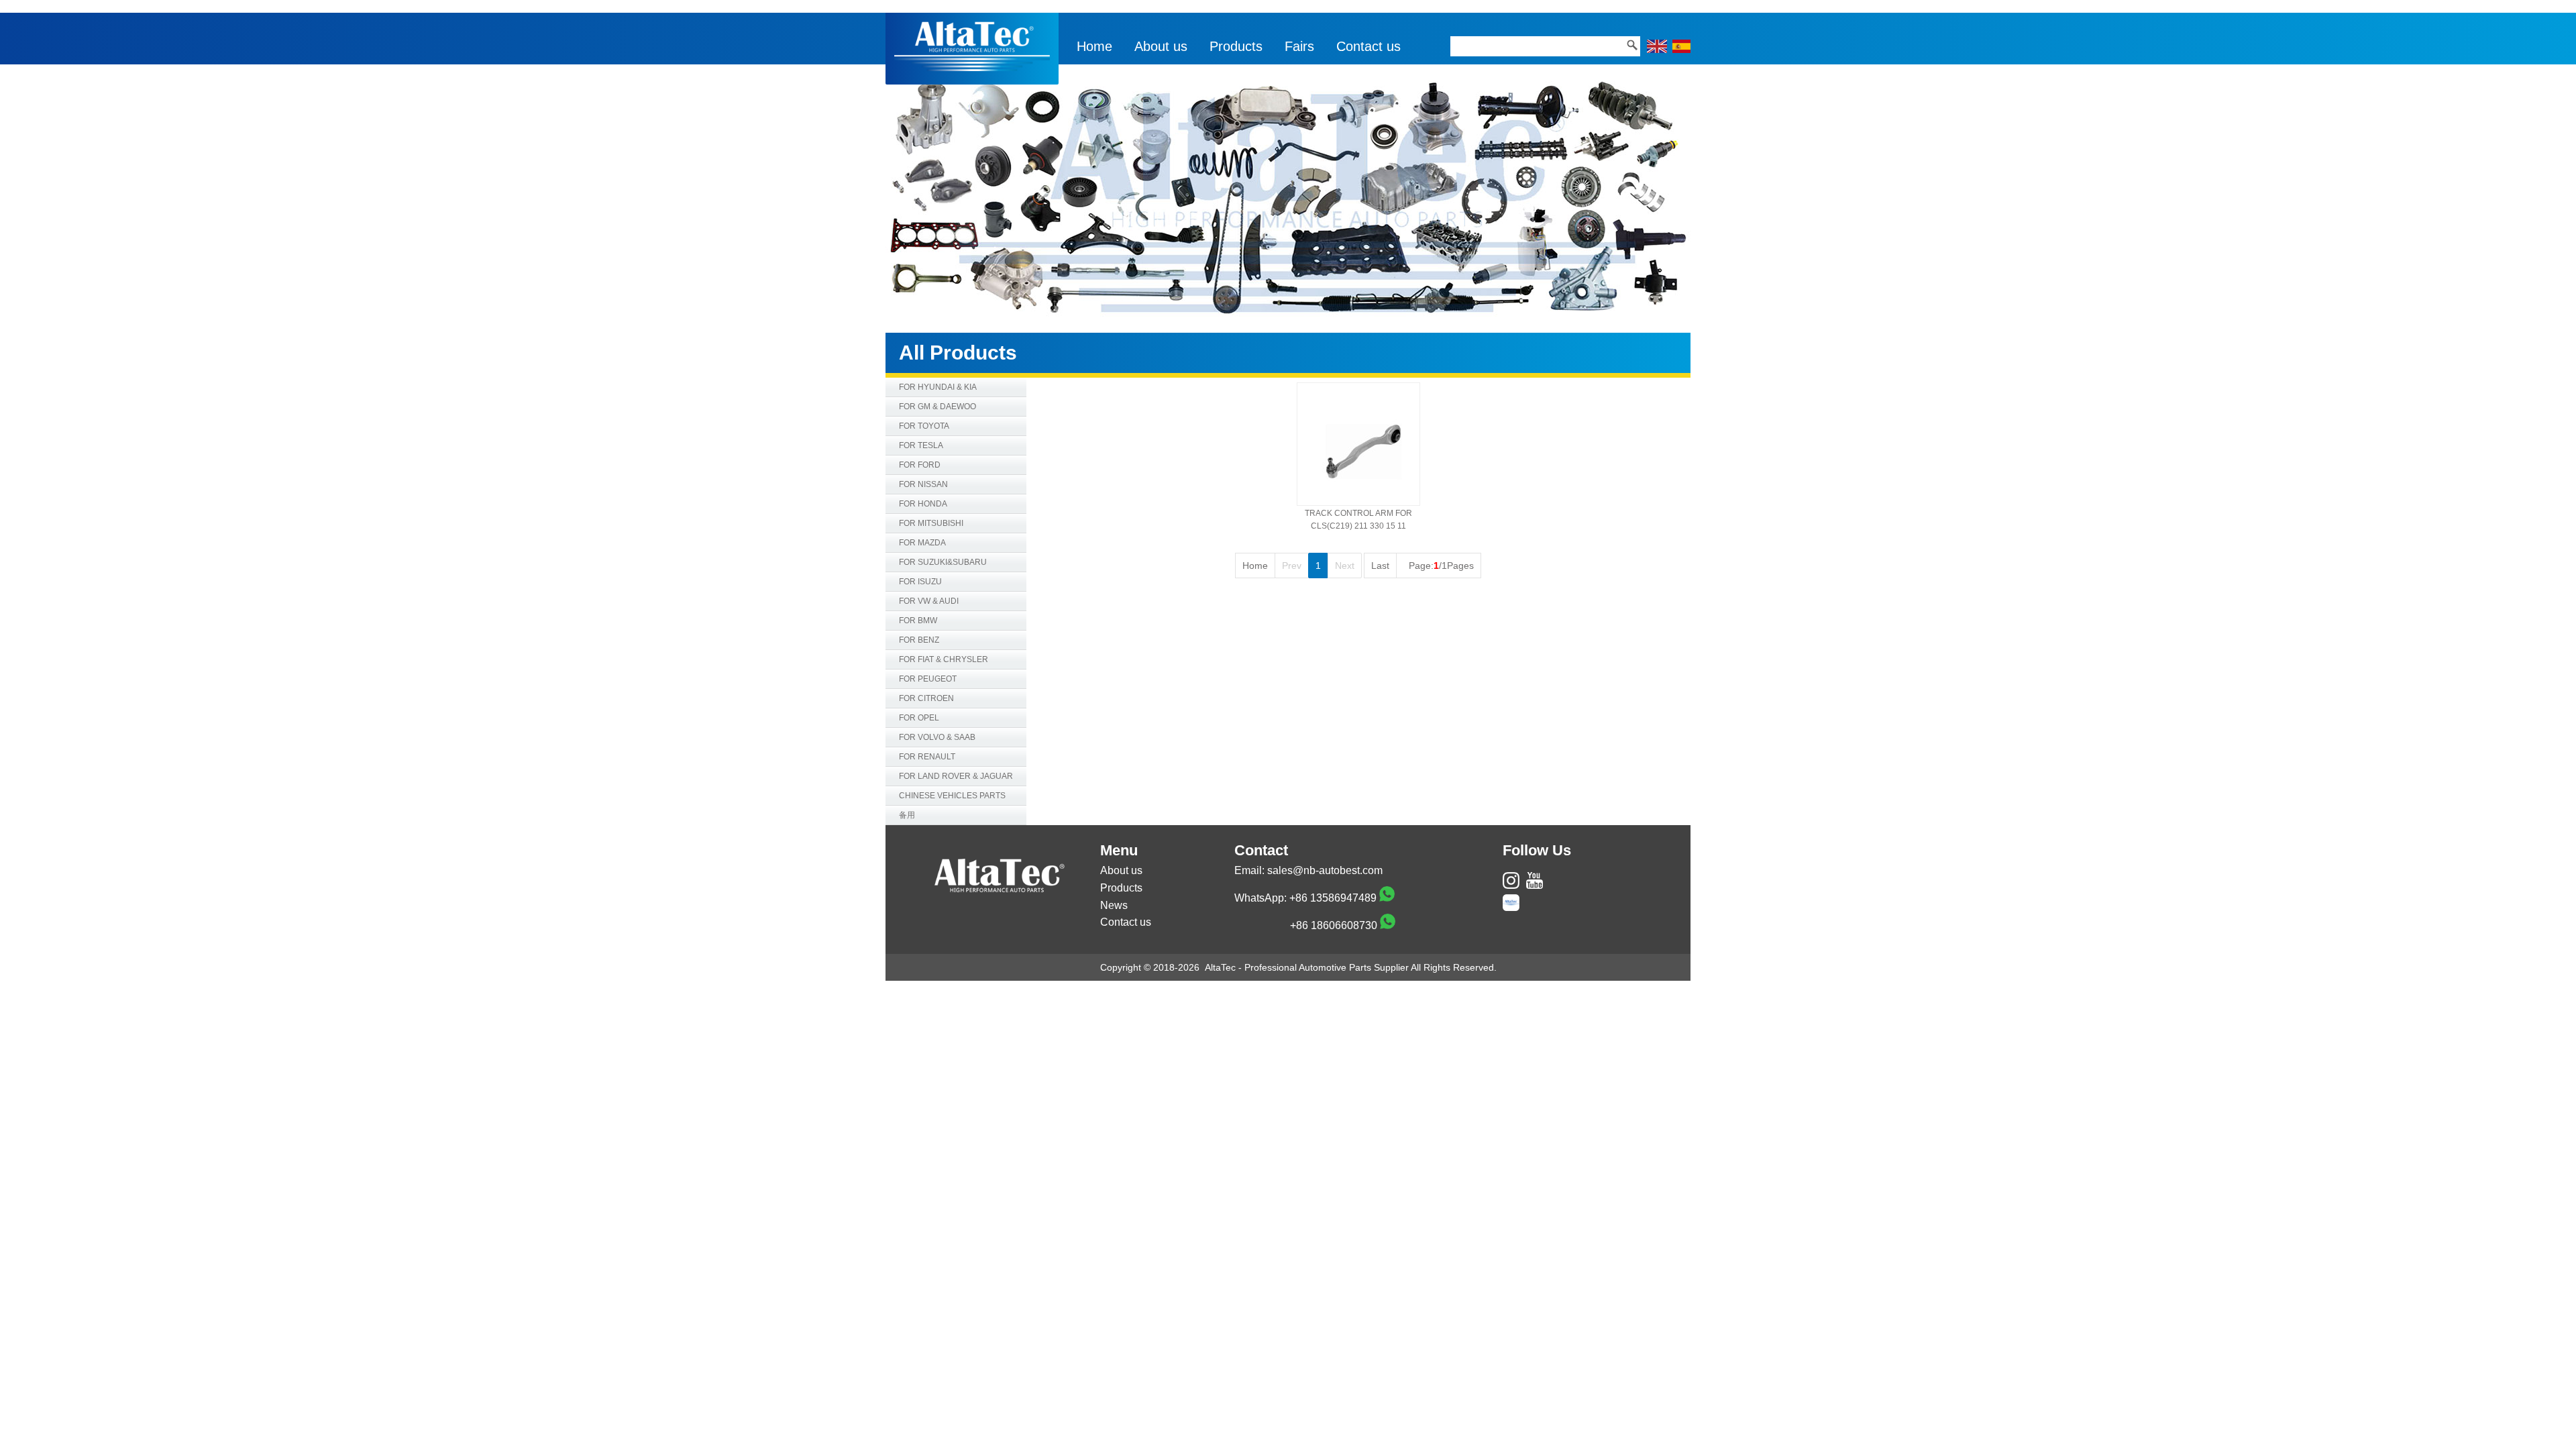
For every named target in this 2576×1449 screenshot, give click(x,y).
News (1114, 905)
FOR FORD (920, 465)
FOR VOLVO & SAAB (937, 737)
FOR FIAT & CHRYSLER (944, 659)
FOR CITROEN (926, 698)
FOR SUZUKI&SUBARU (943, 562)
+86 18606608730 (1334, 925)
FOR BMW (918, 621)
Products (1236, 46)
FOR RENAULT (927, 757)
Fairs (1299, 46)
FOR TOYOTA (924, 426)
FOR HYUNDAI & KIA (938, 387)
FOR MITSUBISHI (931, 523)
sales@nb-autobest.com (1325, 870)
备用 (907, 815)
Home (1094, 46)
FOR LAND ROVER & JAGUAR (956, 776)
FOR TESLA (921, 445)
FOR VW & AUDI (929, 601)
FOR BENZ (919, 640)
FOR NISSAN (923, 484)
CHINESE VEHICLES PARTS (952, 796)
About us (1161, 46)
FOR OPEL (919, 718)
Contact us (1368, 46)
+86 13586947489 (1333, 898)
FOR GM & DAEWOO (937, 407)
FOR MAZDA (922, 543)
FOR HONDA (923, 504)
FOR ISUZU (920, 582)
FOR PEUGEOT (928, 679)
